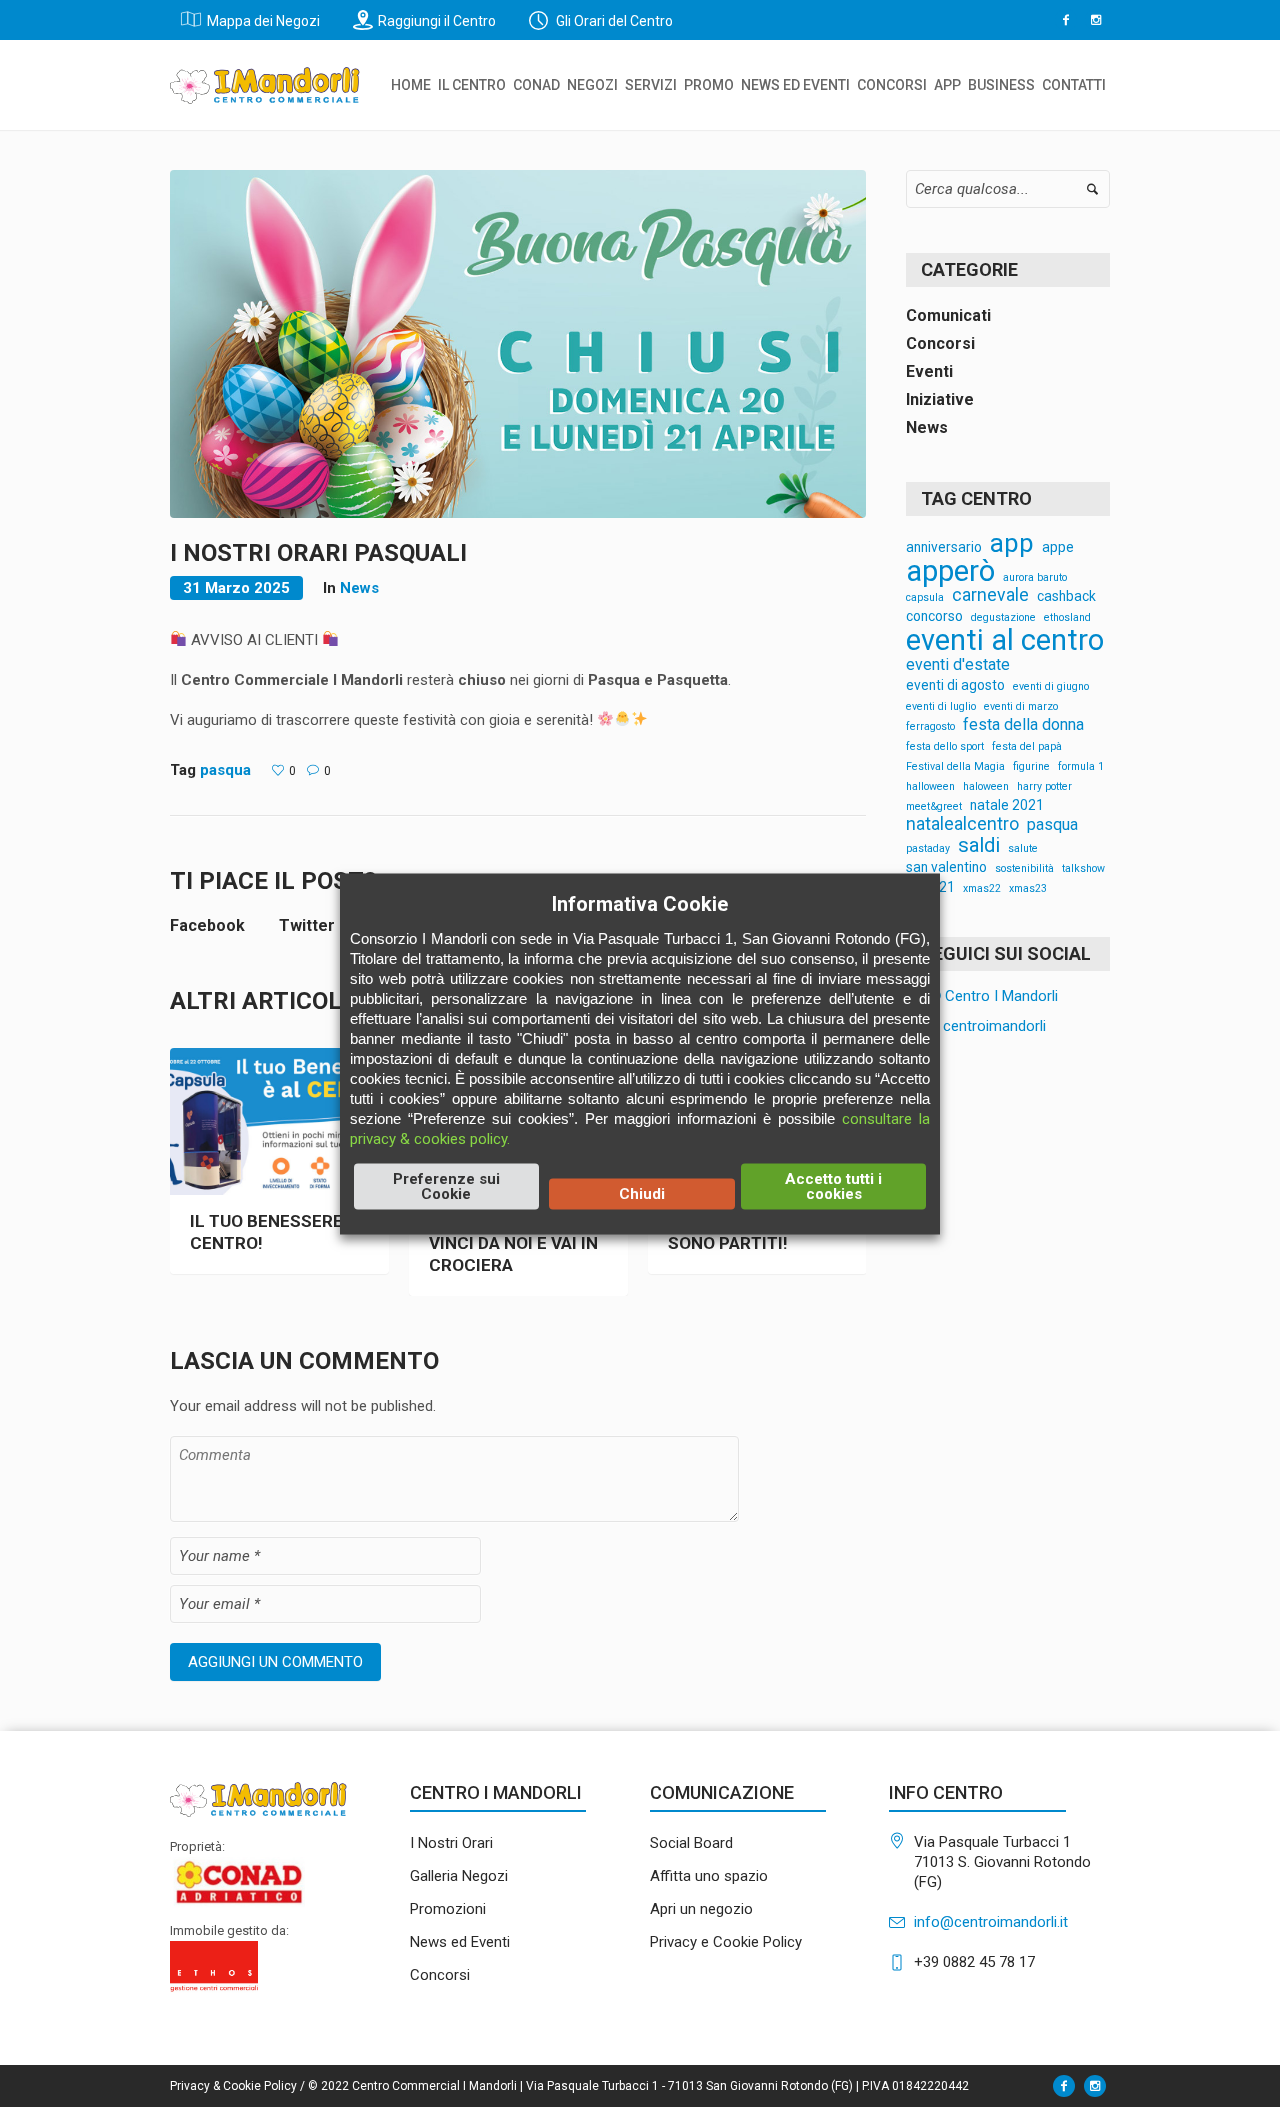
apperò (950, 571)
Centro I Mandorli (999, 996)
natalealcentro (962, 825)
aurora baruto (1035, 578)
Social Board (691, 1843)
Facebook (207, 925)
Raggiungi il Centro (437, 21)
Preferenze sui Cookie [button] (446, 1185)
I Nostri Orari (451, 1843)
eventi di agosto (955, 686)
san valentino (946, 868)
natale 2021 (1007, 806)
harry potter (1044, 787)
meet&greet (934, 807)
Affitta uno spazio (709, 1876)
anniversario (944, 548)
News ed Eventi (460, 1942)
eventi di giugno (1051, 687)
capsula (925, 598)
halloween (930, 787)
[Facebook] (1066, 20)
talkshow (1083, 869)
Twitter (307, 925)
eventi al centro (1005, 640)
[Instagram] (1096, 20)
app (1012, 544)
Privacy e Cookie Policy (726, 1942)
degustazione (1003, 618)
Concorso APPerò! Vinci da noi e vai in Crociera (513, 1243)
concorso (934, 617)
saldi (979, 845)
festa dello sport (945, 747)
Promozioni (448, 1909)
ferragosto (930, 727)
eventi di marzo (1021, 707)
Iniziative (940, 399)
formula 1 (1081, 767)
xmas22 (982, 889)
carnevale (990, 596)
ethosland (1067, 618)
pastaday (928, 849)
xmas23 (1028, 889)
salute (1023, 849)
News (359, 588)
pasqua (225, 770)
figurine (1031, 767)
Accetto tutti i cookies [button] (833, 1185)
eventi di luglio (941, 707)
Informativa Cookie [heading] (640, 903)
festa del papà (1027, 747)
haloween (986, 787)
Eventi (929, 371)
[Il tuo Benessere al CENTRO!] (279, 1121)
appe (1058, 548)
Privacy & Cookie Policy (233, 2086)
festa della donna (1023, 725)
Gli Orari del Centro (613, 21)
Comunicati (948, 315)
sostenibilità (1024, 869)
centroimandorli (992, 1026)
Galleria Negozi (459, 1876)
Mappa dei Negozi (263, 21)
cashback (1066, 597)
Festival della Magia (955, 767)
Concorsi (940, 343)
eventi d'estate (958, 665)
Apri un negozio (701, 1909)
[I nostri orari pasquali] (518, 343)
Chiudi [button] (642, 1193)
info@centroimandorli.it (991, 1922)
